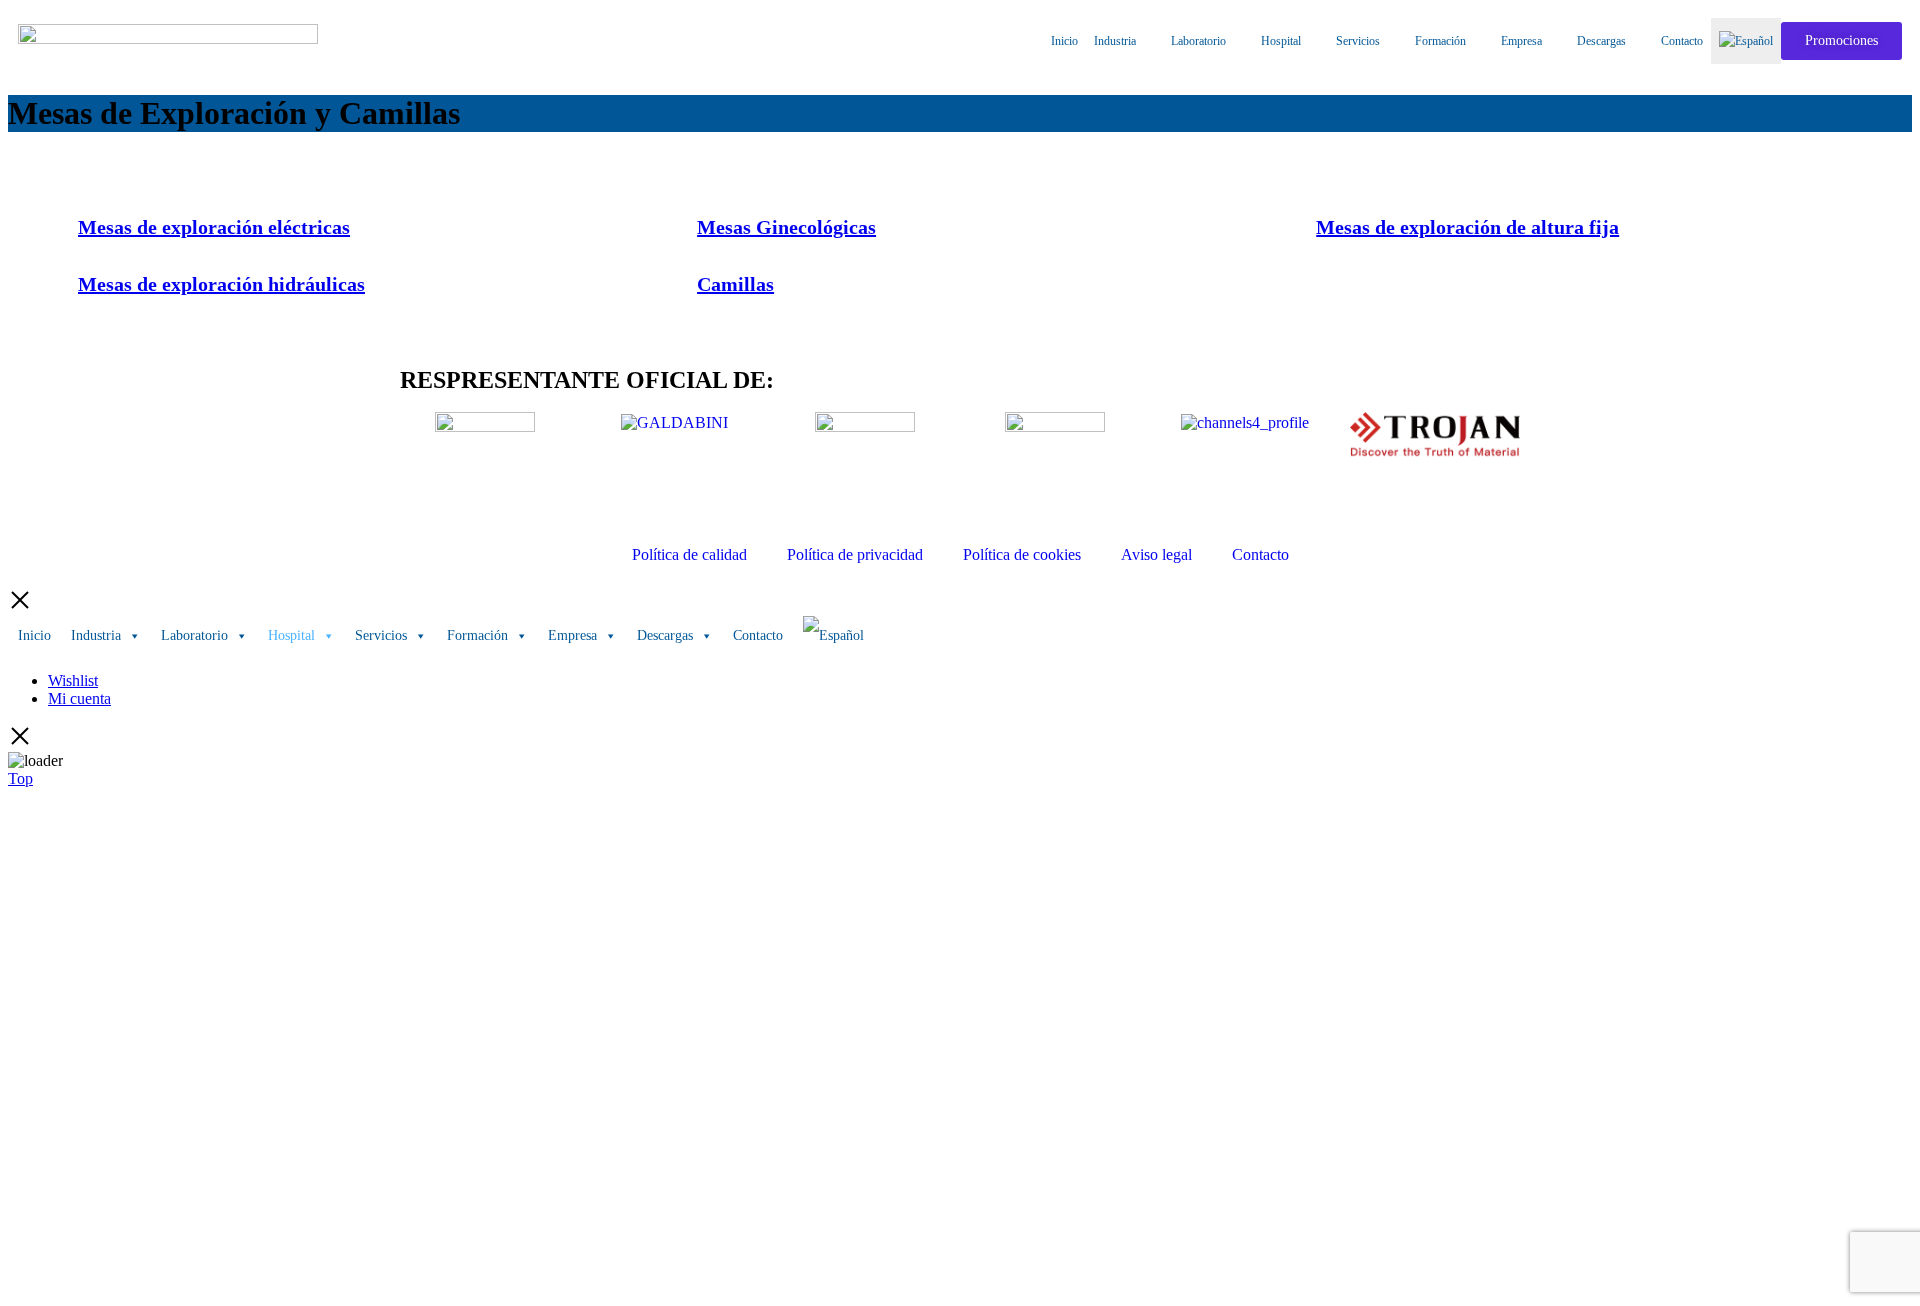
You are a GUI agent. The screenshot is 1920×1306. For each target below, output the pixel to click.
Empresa (1521, 41)
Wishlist (73, 680)
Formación (1440, 41)
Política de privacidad (855, 554)
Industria (1115, 41)
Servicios (1358, 41)
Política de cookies (1022, 554)
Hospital (1281, 41)
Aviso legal (1156, 554)
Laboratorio (1198, 41)
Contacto (1682, 41)
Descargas (1601, 41)
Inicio (1064, 41)
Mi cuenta (79, 698)
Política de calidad (689, 554)
